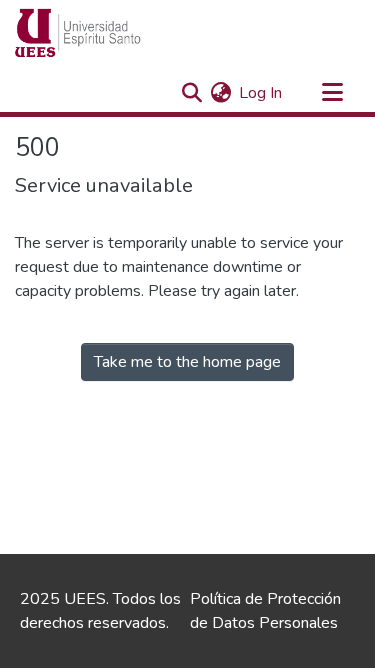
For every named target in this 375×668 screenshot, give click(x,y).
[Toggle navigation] (332, 93)
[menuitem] (220, 93)
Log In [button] (261, 93)
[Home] (116, 33)
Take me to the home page (187, 362)
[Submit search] (191, 93)
